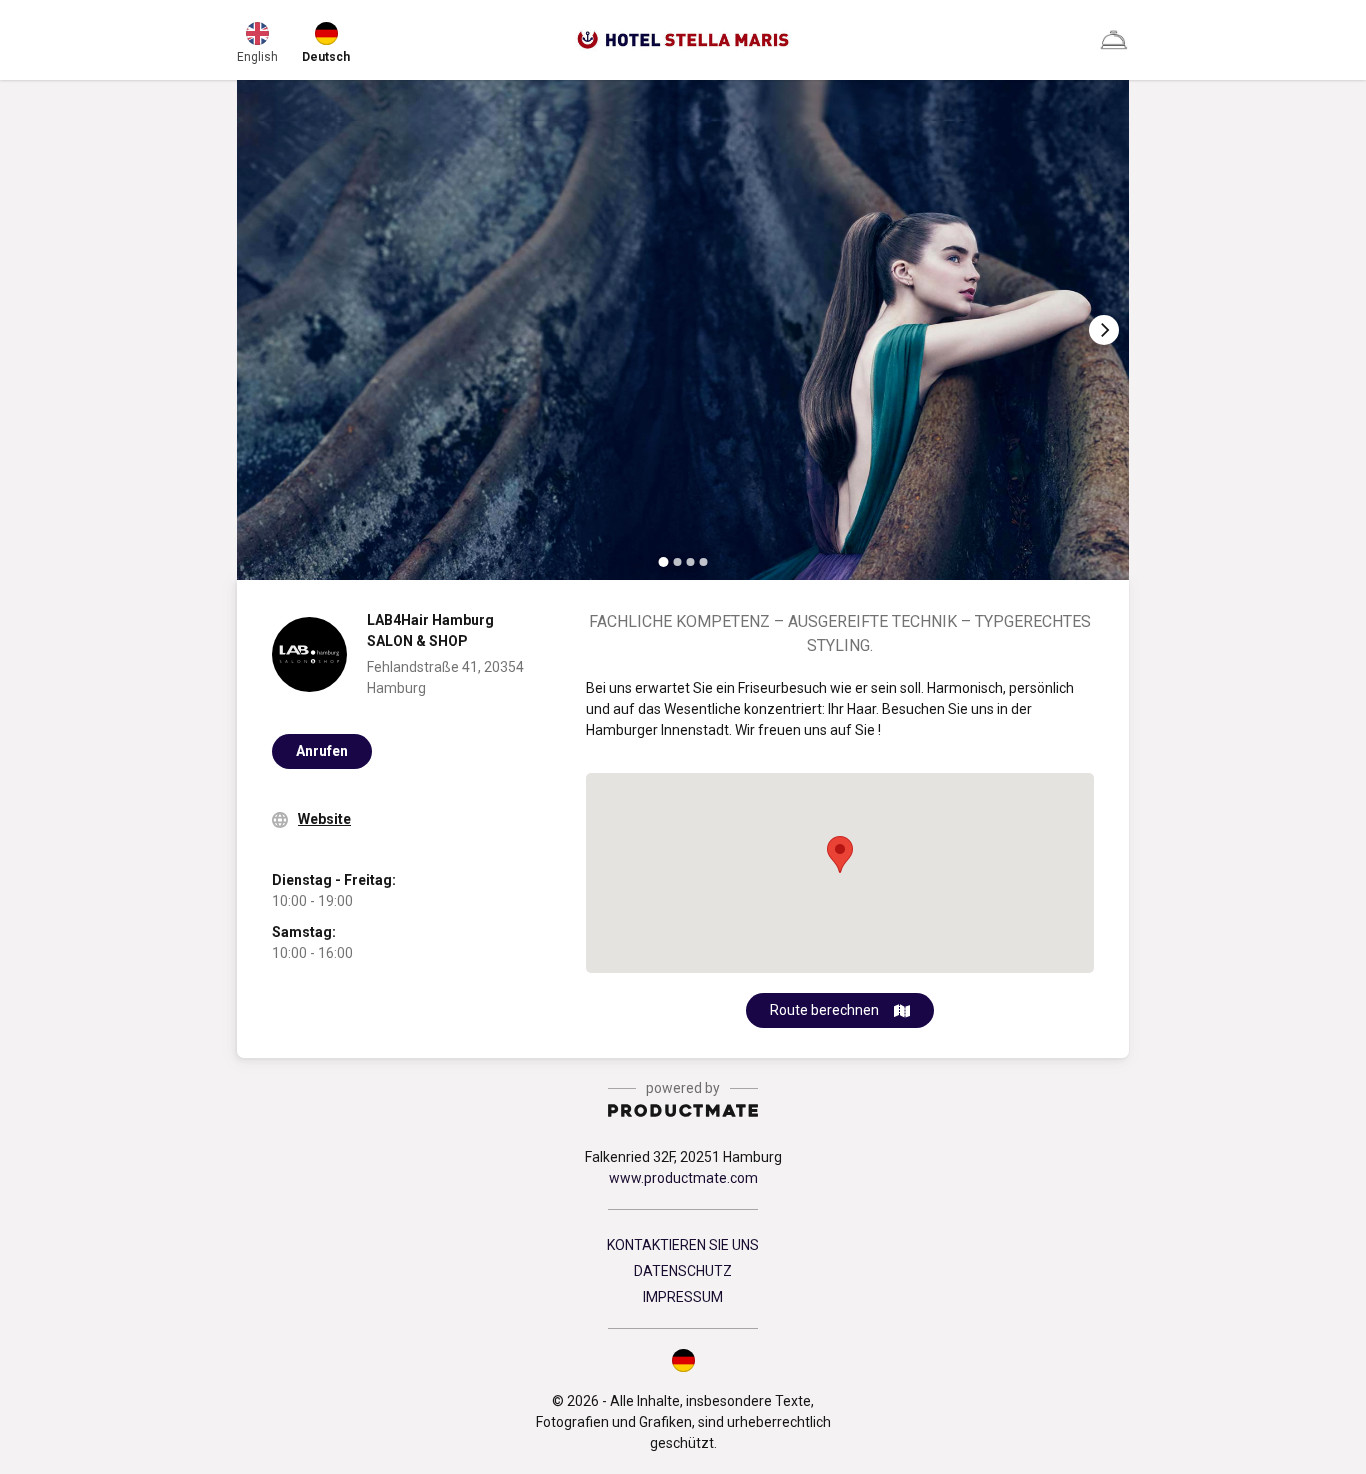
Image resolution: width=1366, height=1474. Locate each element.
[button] (683, 1360)
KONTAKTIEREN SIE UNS (683, 1245)
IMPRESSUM (683, 1297)
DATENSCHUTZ (683, 1271)
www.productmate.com (683, 1178)
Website (324, 819)
